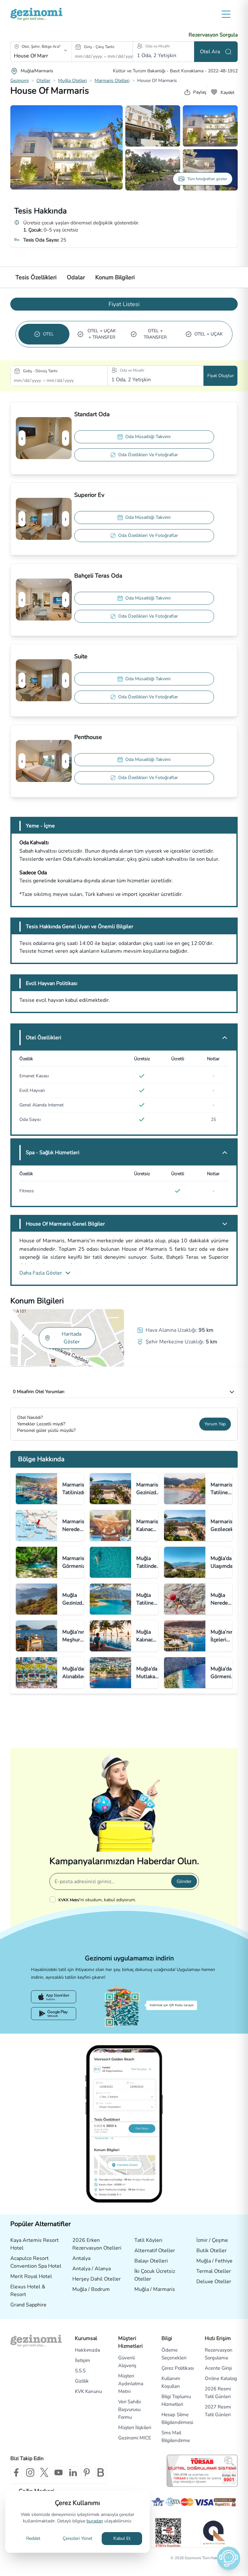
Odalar (76, 277)
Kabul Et (122, 2538)
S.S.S (80, 2371)
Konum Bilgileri (115, 277)
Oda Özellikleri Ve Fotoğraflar (148, 455)
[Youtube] (58, 2472)
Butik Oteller (212, 2251)
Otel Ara (210, 52)
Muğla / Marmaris (155, 2289)
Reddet (33, 2538)
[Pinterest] (87, 2472)
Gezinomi (20, 81)
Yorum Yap (215, 1424)
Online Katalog (221, 2378)
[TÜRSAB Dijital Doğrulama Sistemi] (202, 2471)
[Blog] (101, 2472)
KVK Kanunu (88, 2391)
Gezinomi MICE (135, 2438)
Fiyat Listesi (124, 304)
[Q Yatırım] (213, 2532)
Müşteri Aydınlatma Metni (131, 2384)
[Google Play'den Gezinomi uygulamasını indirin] (54, 2014)
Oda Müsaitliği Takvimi (148, 437)
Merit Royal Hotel (31, 2276)
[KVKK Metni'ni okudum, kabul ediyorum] (54, 1899)
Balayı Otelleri (151, 2261)
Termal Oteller (214, 2271)
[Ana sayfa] (36, 14)
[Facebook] (16, 2472)
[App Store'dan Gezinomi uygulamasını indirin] (54, 1997)
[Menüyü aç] (226, 14)
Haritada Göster (72, 1338)
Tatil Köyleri (148, 2240)
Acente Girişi (218, 2368)
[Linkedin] (73, 2472)
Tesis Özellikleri (36, 277)
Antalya (81, 2258)
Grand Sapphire (28, 2305)
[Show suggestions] (66, 50)
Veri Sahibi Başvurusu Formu (129, 2409)
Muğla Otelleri (72, 81)
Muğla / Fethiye (214, 2261)
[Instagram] (30, 2472)
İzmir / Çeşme (212, 2240)
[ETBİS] (168, 2533)
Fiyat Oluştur (221, 376)
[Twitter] (44, 2472)
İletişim (83, 2360)
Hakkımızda (88, 2350)
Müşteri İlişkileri (135, 2427)
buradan (95, 2521)
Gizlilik (82, 2381)
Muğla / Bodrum (91, 2289)
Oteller (43, 81)
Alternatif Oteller (155, 2251)
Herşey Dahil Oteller (97, 2279)
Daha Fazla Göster (41, 1273)
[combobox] (32, 56)
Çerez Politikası (178, 2368)
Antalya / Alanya (92, 2269)
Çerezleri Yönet (77, 2538)
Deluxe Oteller (214, 2282)
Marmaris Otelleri (112, 81)
